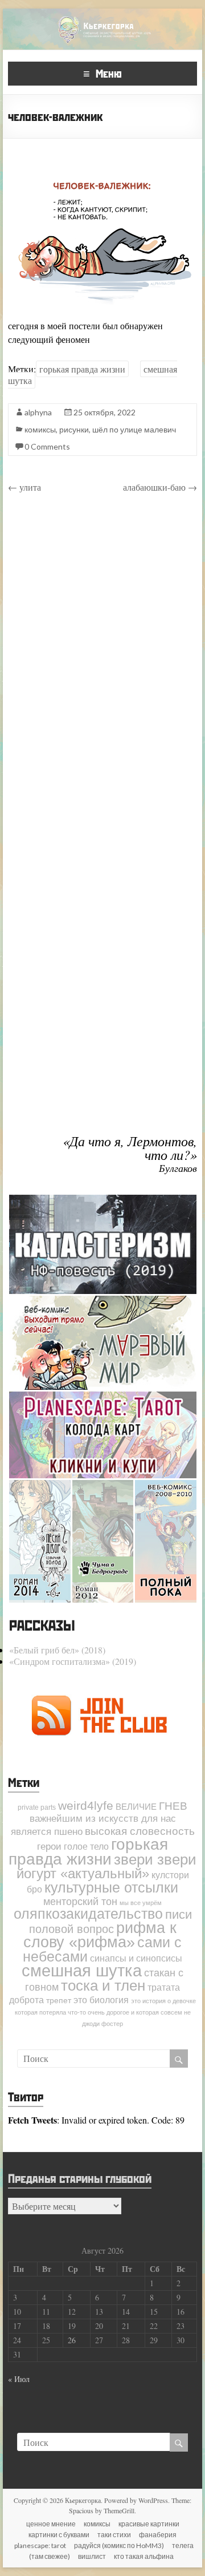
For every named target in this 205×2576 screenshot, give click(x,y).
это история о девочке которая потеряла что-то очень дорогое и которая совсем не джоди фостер (106, 2012)
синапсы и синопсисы (136, 1958)
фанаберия (158, 2535)
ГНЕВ (173, 1806)
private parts (37, 1807)
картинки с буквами (59, 2535)
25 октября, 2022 (104, 412)
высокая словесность (140, 1831)
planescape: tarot (40, 2545)
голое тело (86, 1846)
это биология (101, 2000)
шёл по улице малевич (134, 429)
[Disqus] (102, 664)
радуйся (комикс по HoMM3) (119, 2545)
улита (24, 487)
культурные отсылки (111, 1887)
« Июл (19, 2379)
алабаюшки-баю (160, 487)
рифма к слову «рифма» (100, 1935)
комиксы (40, 429)
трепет (59, 2001)
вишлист (92, 2556)
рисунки (74, 429)
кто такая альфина (144, 2556)
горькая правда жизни (82, 369)
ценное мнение (51, 2524)
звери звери (155, 1859)
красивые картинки (149, 2524)
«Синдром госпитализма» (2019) (73, 1661)
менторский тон (80, 1902)
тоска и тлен (103, 1985)
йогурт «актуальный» (83, 1873)
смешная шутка (82, 1970)
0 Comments (47, 446)
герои (49, 1846)
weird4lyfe (86, 1805)
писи (179, 1914)
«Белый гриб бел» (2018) (57, 1650)
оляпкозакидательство (88, 1914)
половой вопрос (71, 1929)
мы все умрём (141, 1903)
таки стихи (114, 2535)
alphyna (38, 412)
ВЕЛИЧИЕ (136, 1807)
